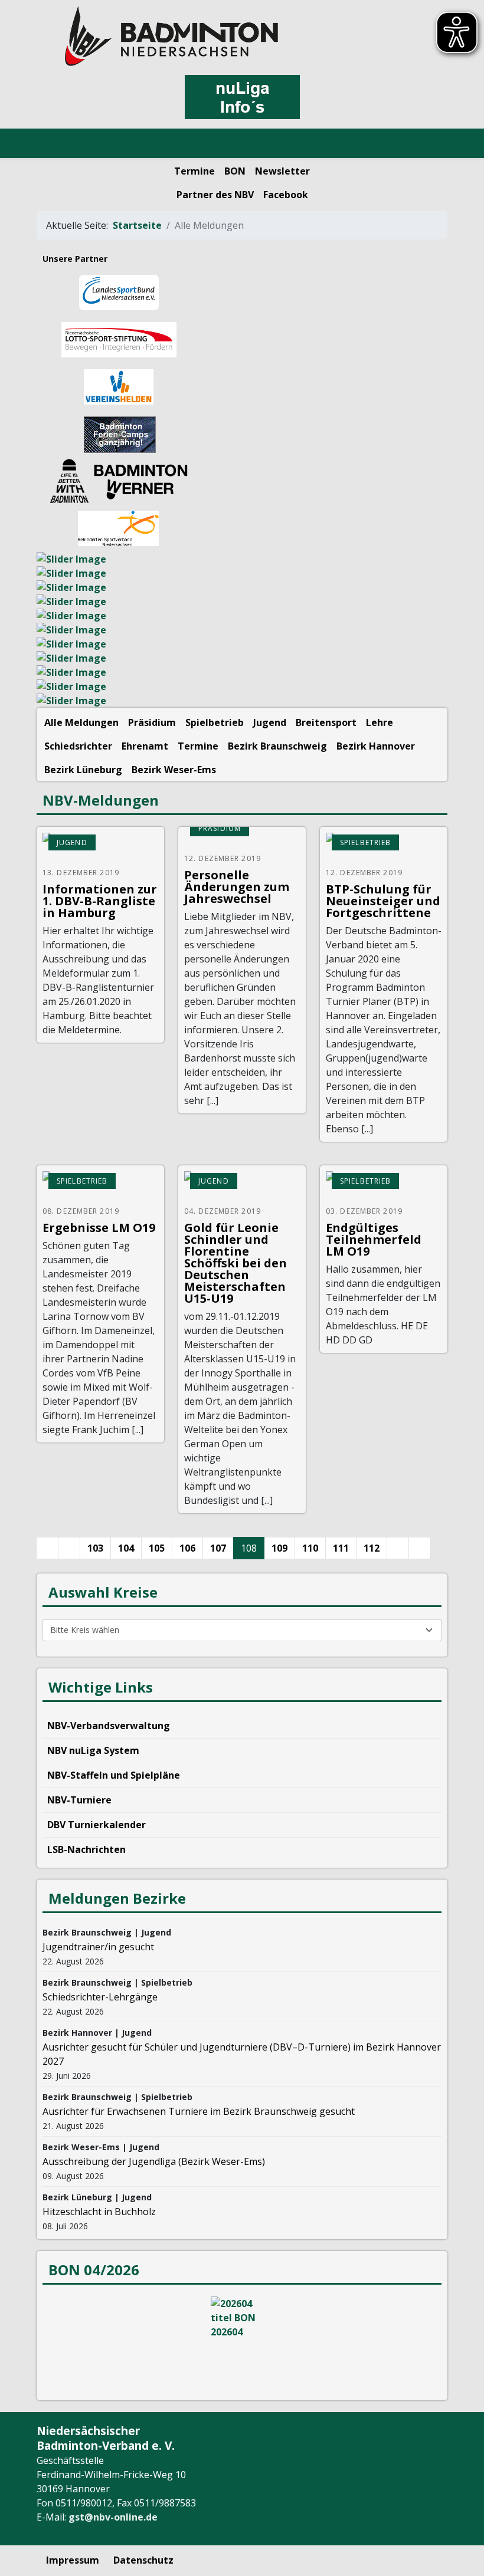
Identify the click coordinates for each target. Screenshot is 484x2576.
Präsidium (152, 722)
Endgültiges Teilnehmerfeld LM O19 (374, 1239)
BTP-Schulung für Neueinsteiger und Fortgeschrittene (383, 901)
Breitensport (326, 722)
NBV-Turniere (79, 1800)
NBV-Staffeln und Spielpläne (114, 1775)
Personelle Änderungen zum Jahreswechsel (237, 887)
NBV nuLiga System (93, 1750)
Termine (194, 171)
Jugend (270, 722)
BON (235, 171)
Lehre (380, 722)
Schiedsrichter (78, 746)
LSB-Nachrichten (86, 1849)
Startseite (137, 225)
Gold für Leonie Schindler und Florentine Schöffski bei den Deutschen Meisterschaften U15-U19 (236, 1263)
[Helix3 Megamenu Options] (53, 144)
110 (310, 1548)
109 (279, 1548)
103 (95, 1548)
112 (372, 1548)
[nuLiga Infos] (242, 97)
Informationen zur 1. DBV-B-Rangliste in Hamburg (100, 901)
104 (126, 1548)
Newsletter (282, 171)
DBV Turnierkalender (97, 1825)
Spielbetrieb (215, 722)
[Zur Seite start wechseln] (47, 1548)
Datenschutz (143, 2560)
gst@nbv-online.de (113, 2517)
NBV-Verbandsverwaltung (109, 1726)
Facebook (286, 195)
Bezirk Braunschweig (277, 746)
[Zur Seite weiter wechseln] (398, 1548)
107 (218, 1548)
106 (187, 1548)
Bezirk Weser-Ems (174, 770)
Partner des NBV (215, 195)
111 (341, 1548)
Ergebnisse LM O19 (99, 1228)
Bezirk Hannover (376, 746)
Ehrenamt (145, 746)
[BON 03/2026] (242, 2341)
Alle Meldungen (81, 722)
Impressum (73, 2560)
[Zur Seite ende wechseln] (420, 1548)
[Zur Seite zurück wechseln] (69, 1548)
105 (157, 1548)
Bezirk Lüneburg (83, 770)
